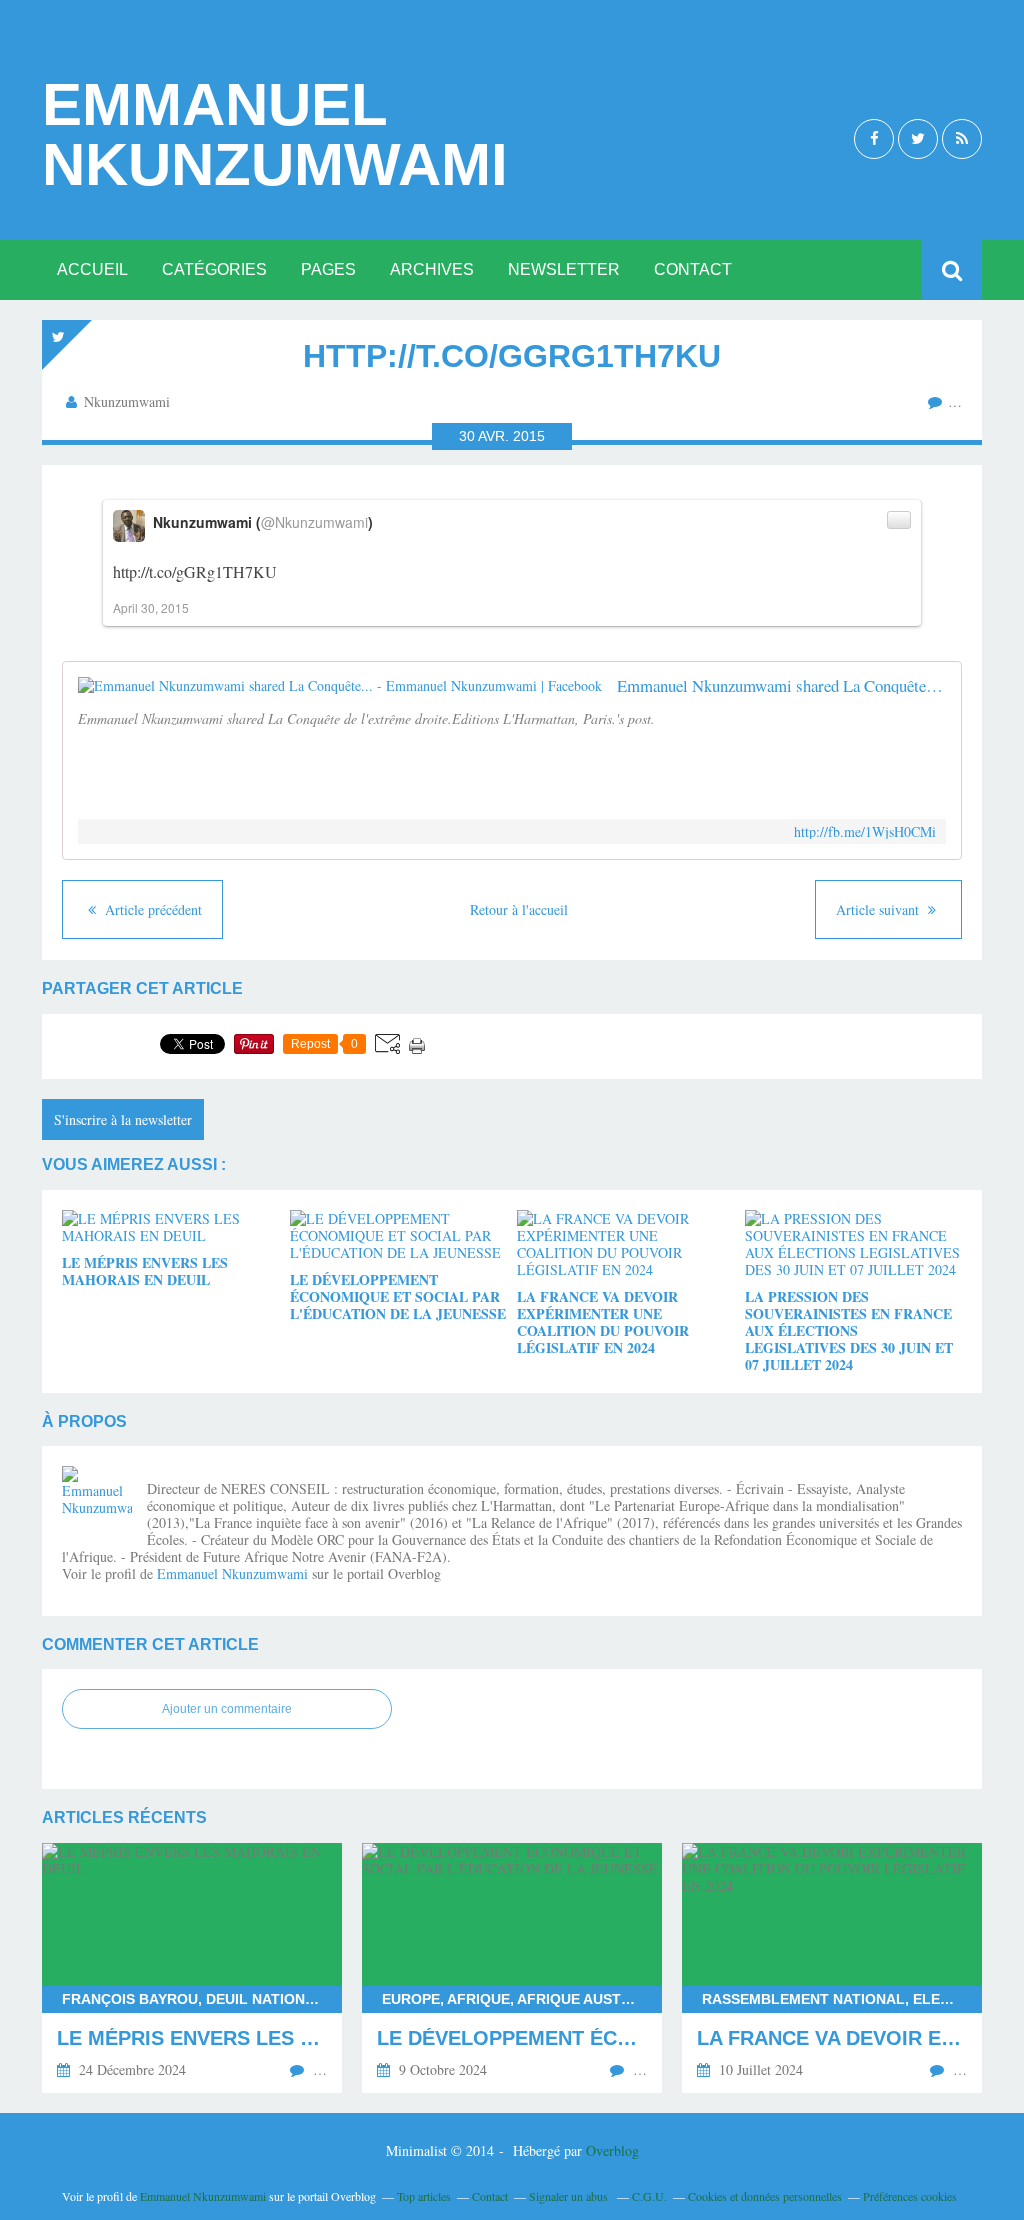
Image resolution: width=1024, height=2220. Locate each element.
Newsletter (564, 269)
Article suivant (879, 909)
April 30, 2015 (151, 607)
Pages (328, 269)
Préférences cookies (910, 2196)
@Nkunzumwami (314, 522)
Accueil (92, 269)
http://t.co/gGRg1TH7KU (195, 571)
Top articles (424, 2196)
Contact (693, 269)
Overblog (612, 2150)
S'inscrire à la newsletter (123, 1119)
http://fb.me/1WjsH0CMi (865, 831)
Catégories (214, 269)
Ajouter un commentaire (227, 1709)
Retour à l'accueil (519, 909)
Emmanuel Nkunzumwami (275, 135)
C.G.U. (649, 2196)
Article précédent (151, 909)
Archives (432, 269)
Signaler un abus (570, 2196)
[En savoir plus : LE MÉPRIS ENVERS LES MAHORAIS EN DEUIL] (192, 1968)
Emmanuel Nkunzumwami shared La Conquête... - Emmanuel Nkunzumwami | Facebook (781, 685)
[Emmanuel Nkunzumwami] (97, 1501)
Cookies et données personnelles (765, 2196)
